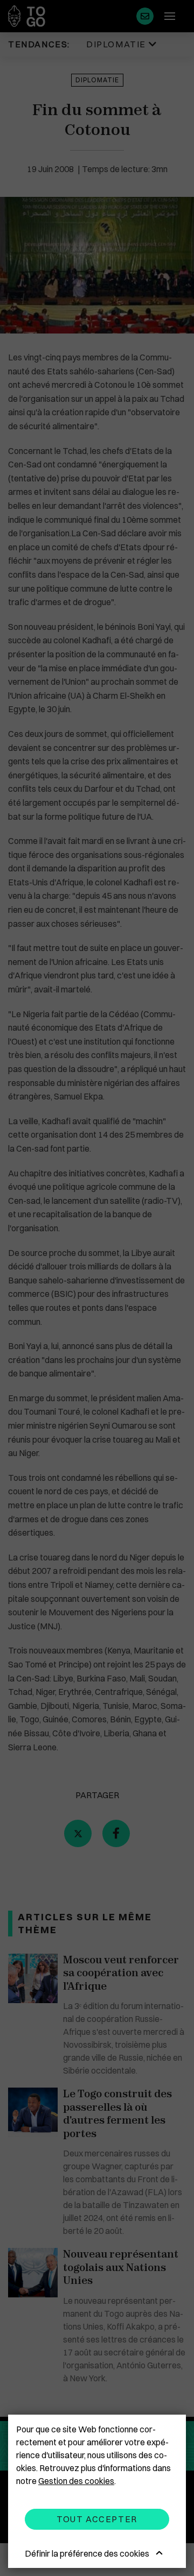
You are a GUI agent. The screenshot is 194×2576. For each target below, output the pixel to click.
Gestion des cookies (76, 2481)
